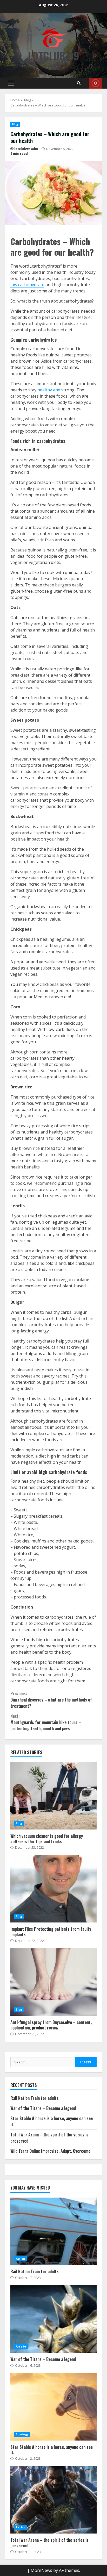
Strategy (22, 2434)
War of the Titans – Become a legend (43, 2108)
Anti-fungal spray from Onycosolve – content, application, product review (53, 1982)
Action (21, 2259)
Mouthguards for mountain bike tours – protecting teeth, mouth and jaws (46, 1722)
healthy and (49, 390)
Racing (21, 2527)
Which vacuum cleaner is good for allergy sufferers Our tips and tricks (53, 1796)
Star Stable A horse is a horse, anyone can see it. (53, 2407)
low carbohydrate (27, 285)
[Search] (79, 83)
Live (95, 83)
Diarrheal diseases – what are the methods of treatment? (51, 1700)
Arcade (21, 2347)
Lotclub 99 (54, 56)
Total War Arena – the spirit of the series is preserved (53, 2500)
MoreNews (41, 2570)
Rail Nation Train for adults (35, 2098)
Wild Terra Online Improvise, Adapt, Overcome (50, 2151)
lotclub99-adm (26, 149)
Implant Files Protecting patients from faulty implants (53, 1889)
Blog (15, 124)
